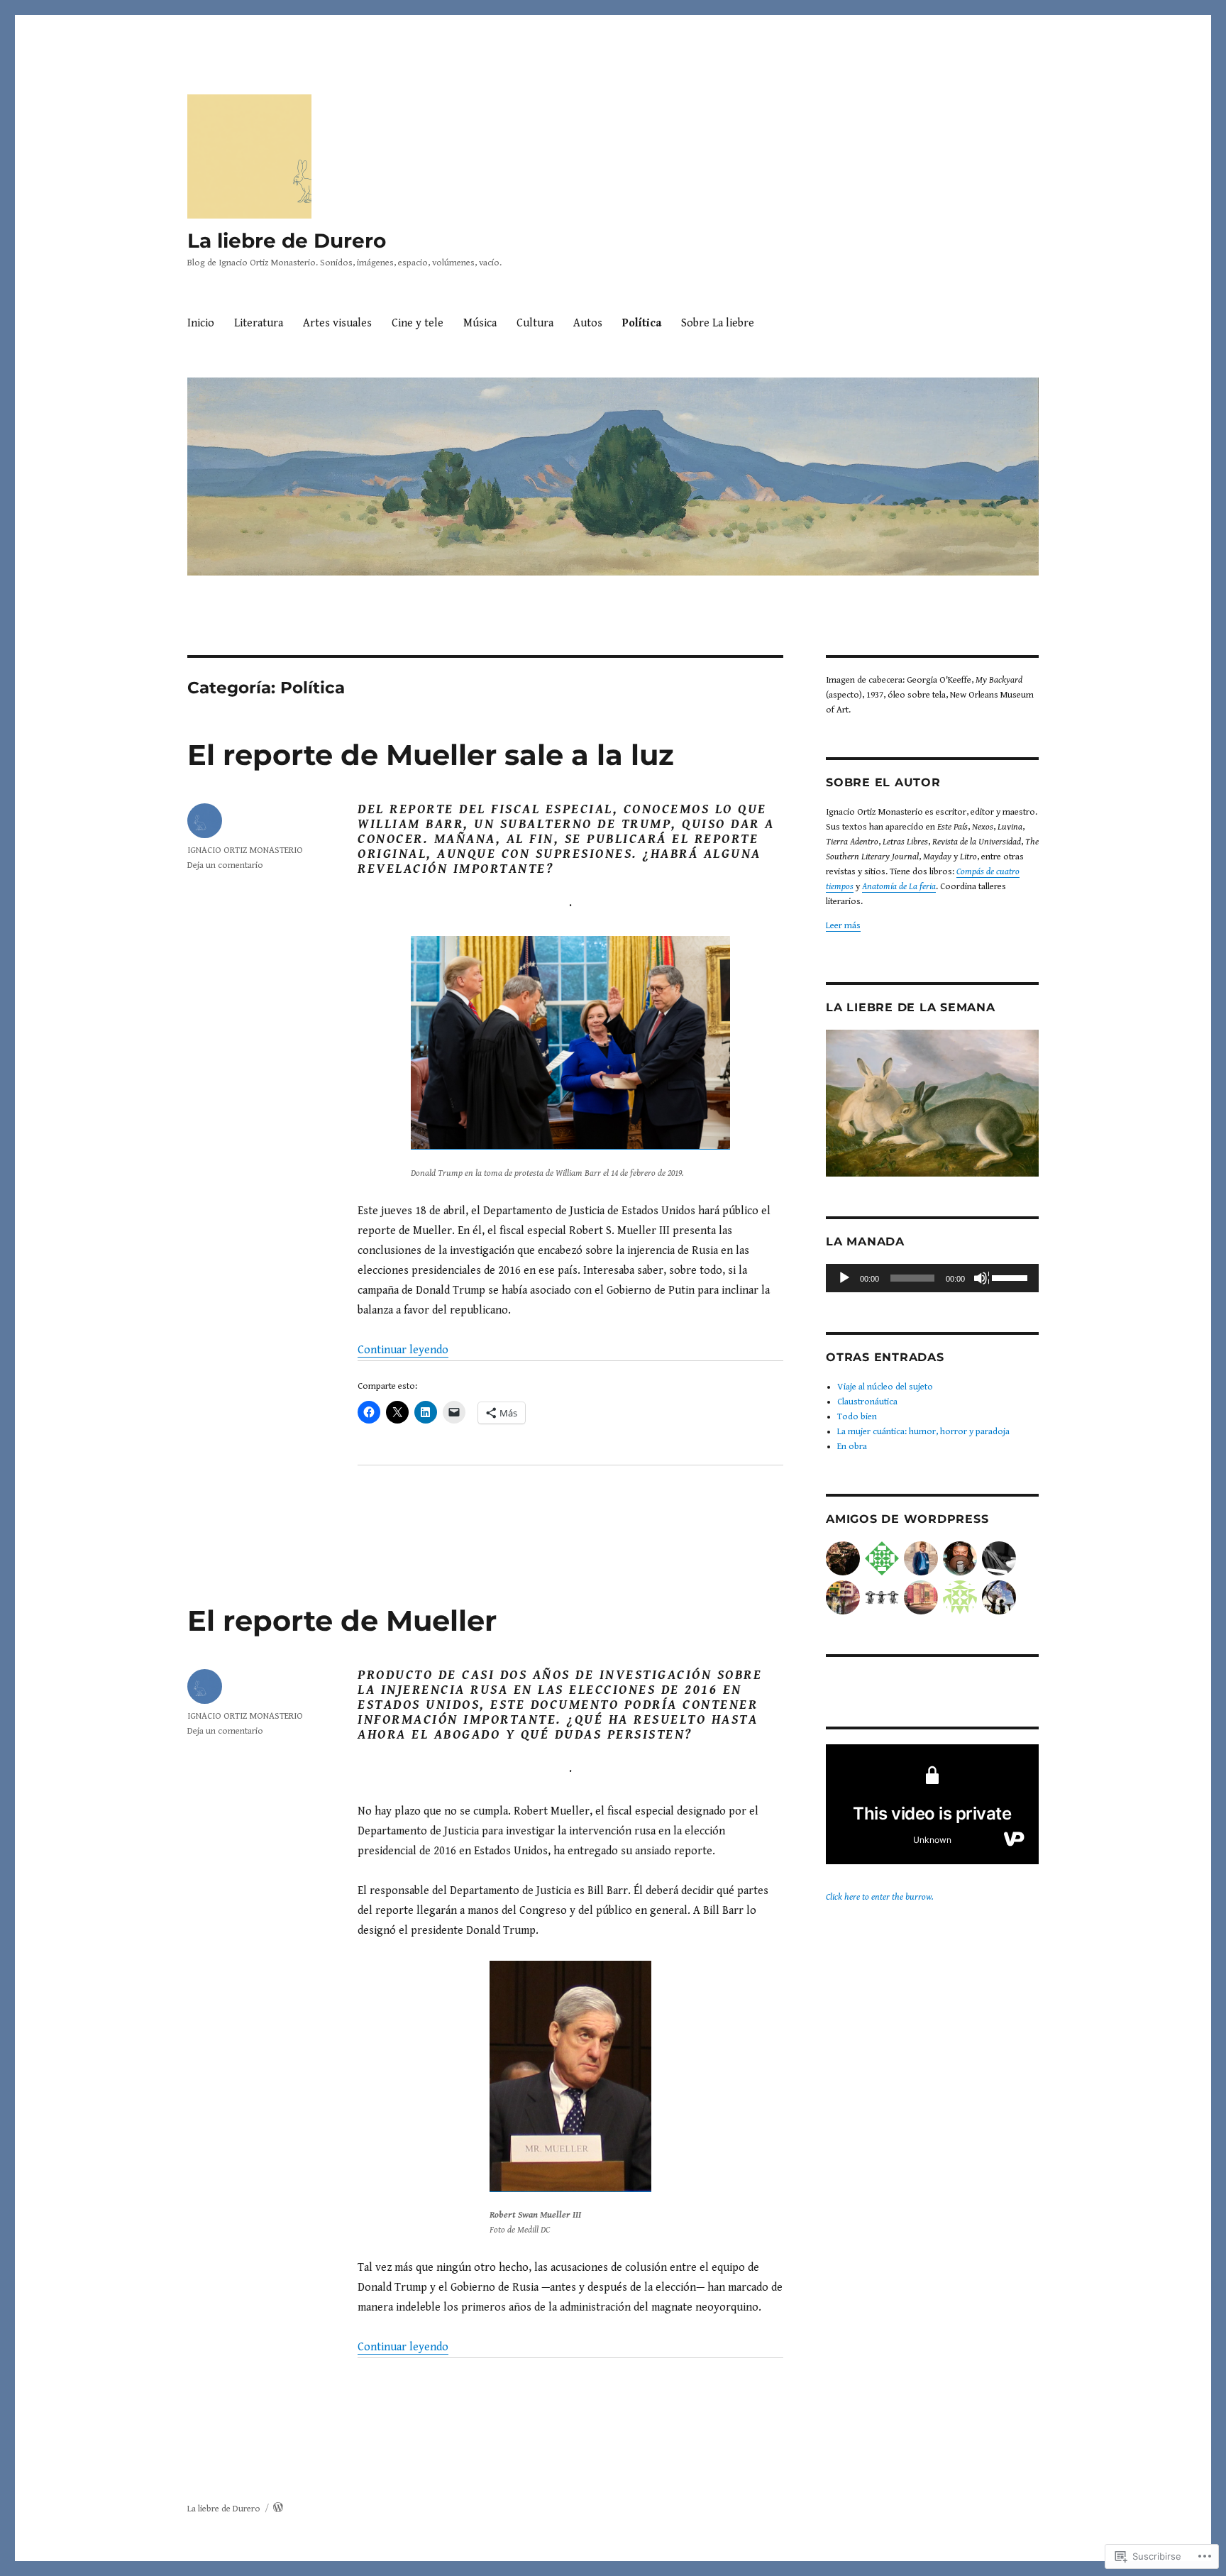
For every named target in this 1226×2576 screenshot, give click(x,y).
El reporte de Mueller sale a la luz (431, 755)
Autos (588, 323)
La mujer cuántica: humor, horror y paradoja (923, 1432)
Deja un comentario (225, 865)
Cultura (535, 323)
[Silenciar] (981, 1279)
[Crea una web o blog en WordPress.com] (278, 2509)
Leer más (843, 926)
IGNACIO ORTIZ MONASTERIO (245, 851)
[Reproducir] (845, 1279)
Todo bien (857, 1417)
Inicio (201, 323)
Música (480, 323)
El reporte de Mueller (342, 1620)
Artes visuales (337, 323)
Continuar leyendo (403, 1350)
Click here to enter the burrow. (880, 1897)
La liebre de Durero (287, 241)
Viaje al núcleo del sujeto (885, 1387)
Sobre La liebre (718, 323)
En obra (852, 1447)
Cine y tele (418, 323)
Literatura (259, 323)
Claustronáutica (867, 1402)
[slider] (1012, 1277)
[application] (932, 1278)
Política (642, 323)
